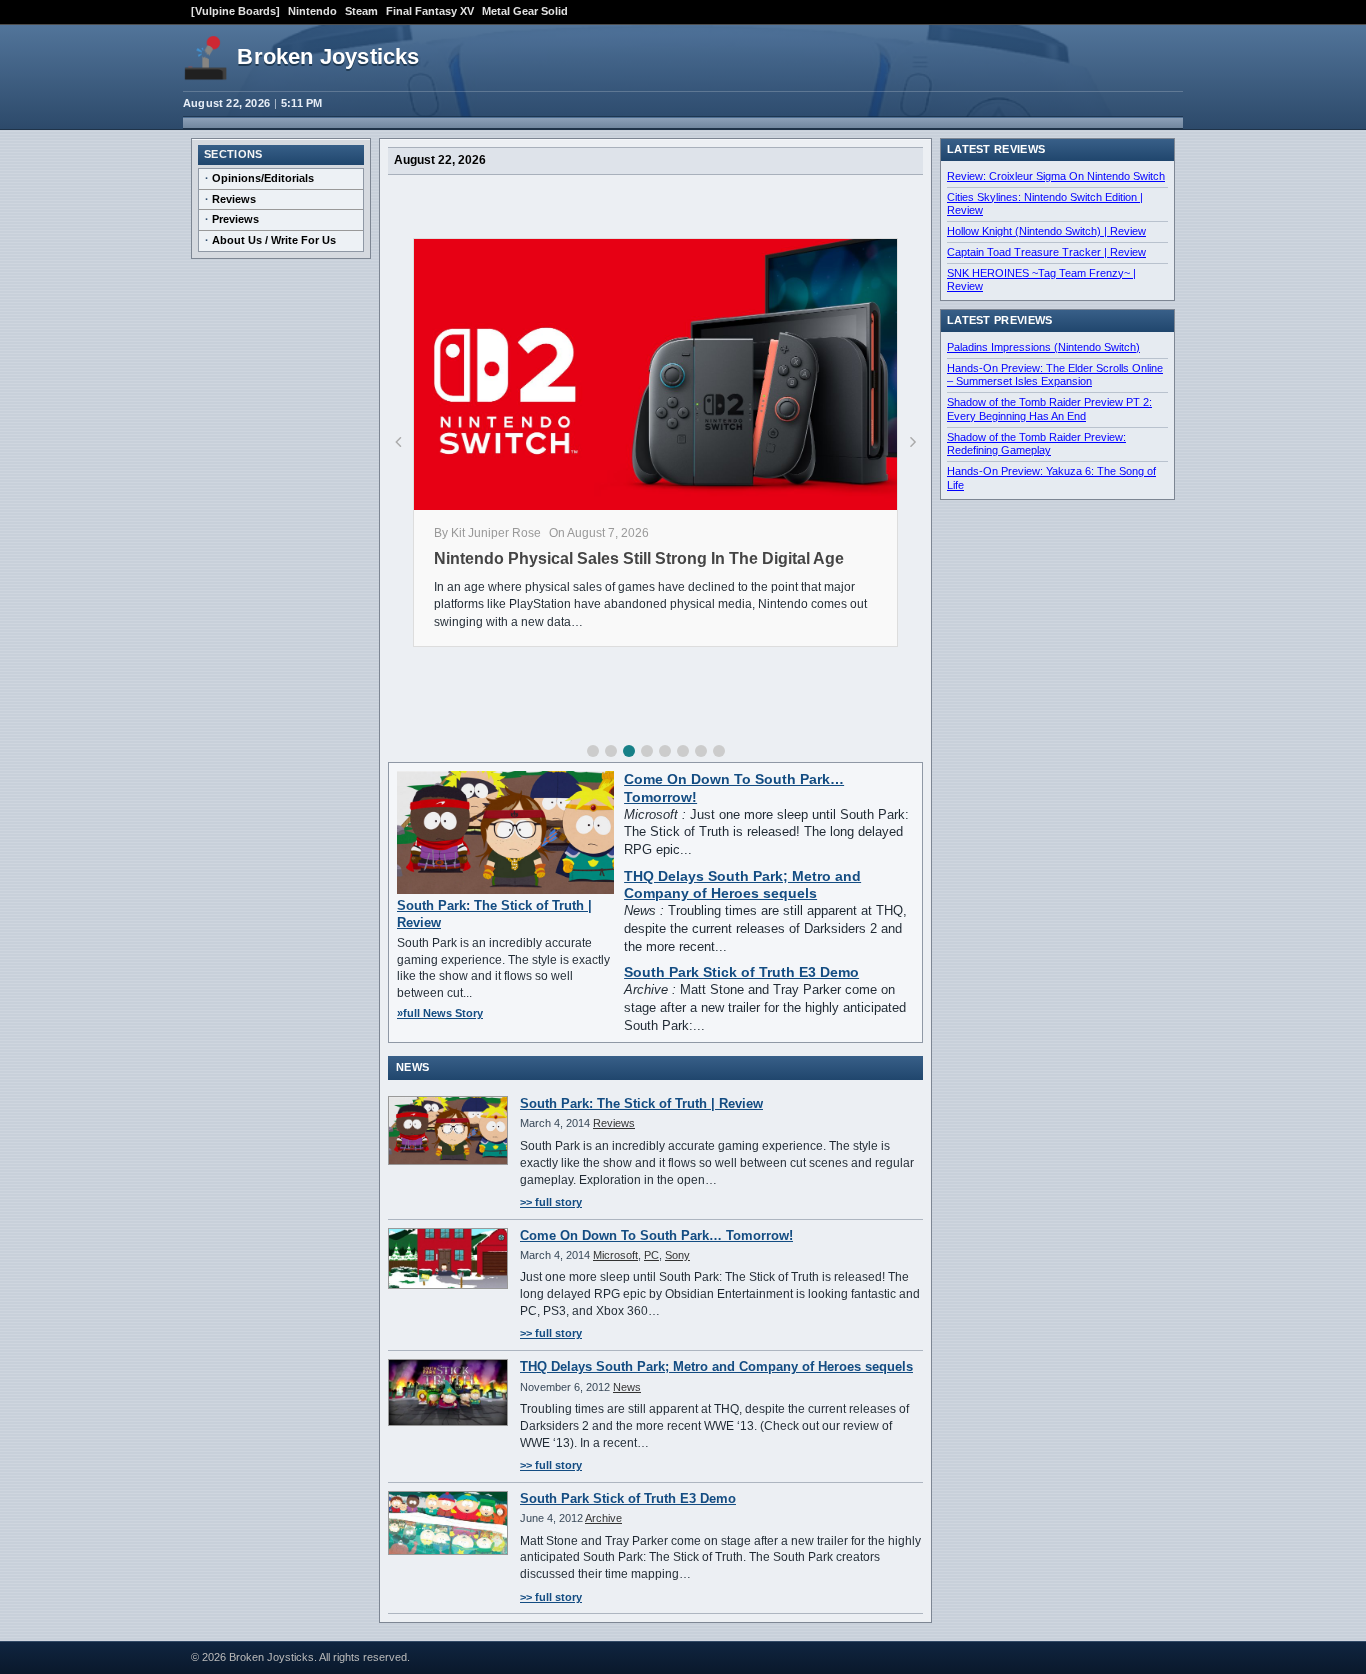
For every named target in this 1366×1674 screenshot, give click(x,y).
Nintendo (312, 11)
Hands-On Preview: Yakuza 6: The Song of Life (1051, 478)
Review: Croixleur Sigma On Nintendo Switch (1056, 176)
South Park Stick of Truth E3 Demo (741, 972)
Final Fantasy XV (430, 11)
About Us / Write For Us (274, 240)
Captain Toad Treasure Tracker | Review (1046, 252)
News (627, 1387)
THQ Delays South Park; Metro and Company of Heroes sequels (716, 1366)
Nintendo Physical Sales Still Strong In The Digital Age (639, 558)
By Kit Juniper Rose (487, 533)
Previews (235, 219)
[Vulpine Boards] (235, 11)
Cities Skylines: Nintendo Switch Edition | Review (1045, 204)
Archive (603, 1518)
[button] (593, 751)
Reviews (234, 199)
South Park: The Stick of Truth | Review (641, 1103)
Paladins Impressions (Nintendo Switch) (1043, 347)
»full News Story (440, 1013)
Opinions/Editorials (263, 178)
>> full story (551, 1202)
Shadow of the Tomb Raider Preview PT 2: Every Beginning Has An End (1049, 409)
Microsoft (615, 1255)
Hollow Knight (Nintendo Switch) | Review (1046, 231)
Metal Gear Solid (525, 11)
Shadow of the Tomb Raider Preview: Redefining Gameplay (1036, 444)
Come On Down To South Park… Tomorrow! (656, 1235)
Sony (677, 1255)
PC (651, 1255)
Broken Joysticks (328, 56)
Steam (361, 11)
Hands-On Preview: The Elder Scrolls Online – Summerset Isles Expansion (1055, 375)
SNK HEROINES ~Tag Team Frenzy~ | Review (1041, 280)
